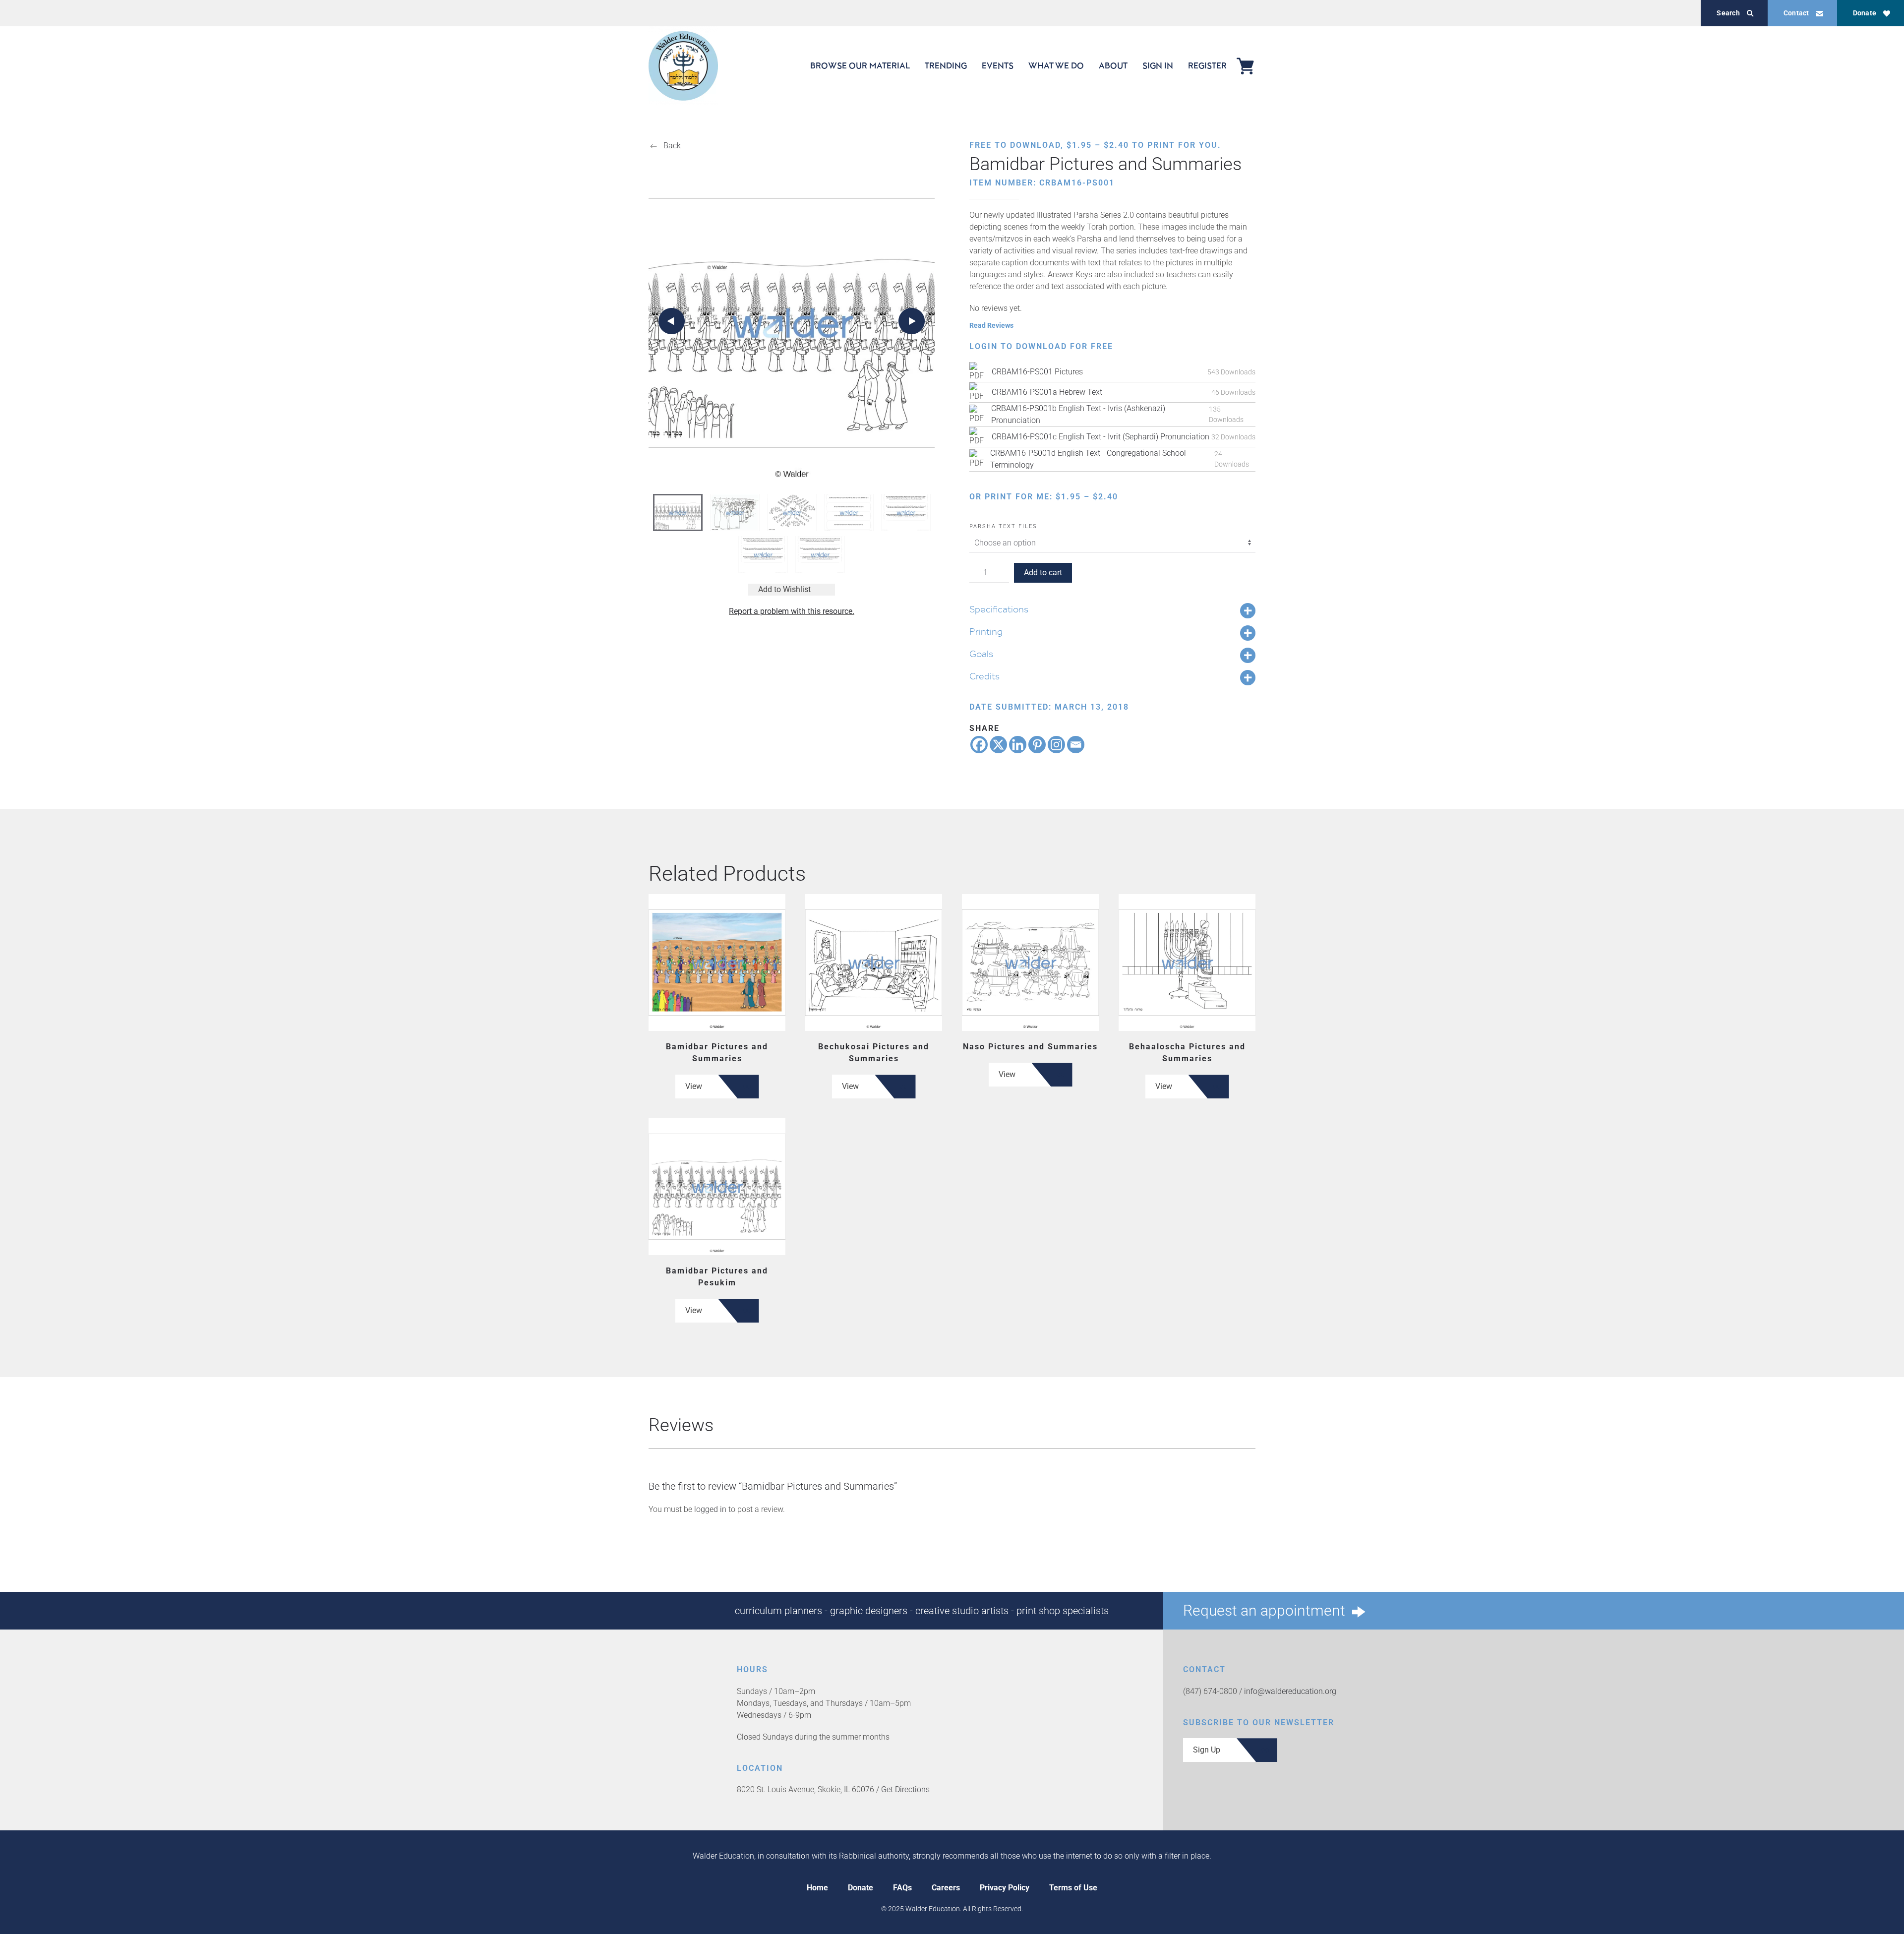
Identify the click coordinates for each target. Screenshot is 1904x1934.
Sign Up (1207, 1750)
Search (1728, 13)
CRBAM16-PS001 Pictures (1037, 372)
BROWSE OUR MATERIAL (860, 65)
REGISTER (1207, 65)
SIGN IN (1158, 65)
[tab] (678, 513)
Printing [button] (986, 631)
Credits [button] (984, 676)
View (694, 1086)
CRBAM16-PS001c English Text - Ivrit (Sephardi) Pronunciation (1101, 437)
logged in (710, 1509)
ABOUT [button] (1113, 65)
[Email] (1076, 745)
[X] (998, 745)
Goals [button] (981, 654)
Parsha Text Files (1003, 526)
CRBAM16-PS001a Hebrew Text (1047, 392)
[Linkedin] (1018, 745)
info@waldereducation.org (1290, 1691)
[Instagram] (1056, 745)
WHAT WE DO (1056, 65)
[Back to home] (683, 66)
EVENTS (998, 65)
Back (672, 146)
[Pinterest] (1037, 745)
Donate (1865, 13)
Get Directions (905, 1789)
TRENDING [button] (946, 65)
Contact (1796, 13)
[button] (672, 321)
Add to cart (1043, 573)
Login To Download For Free (1041, 346)
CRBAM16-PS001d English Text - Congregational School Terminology (1088, 459)
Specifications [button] (999, 609)
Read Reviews (991, 325)
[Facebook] (979, 745)
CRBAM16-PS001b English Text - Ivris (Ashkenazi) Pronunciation (1078, 414)
